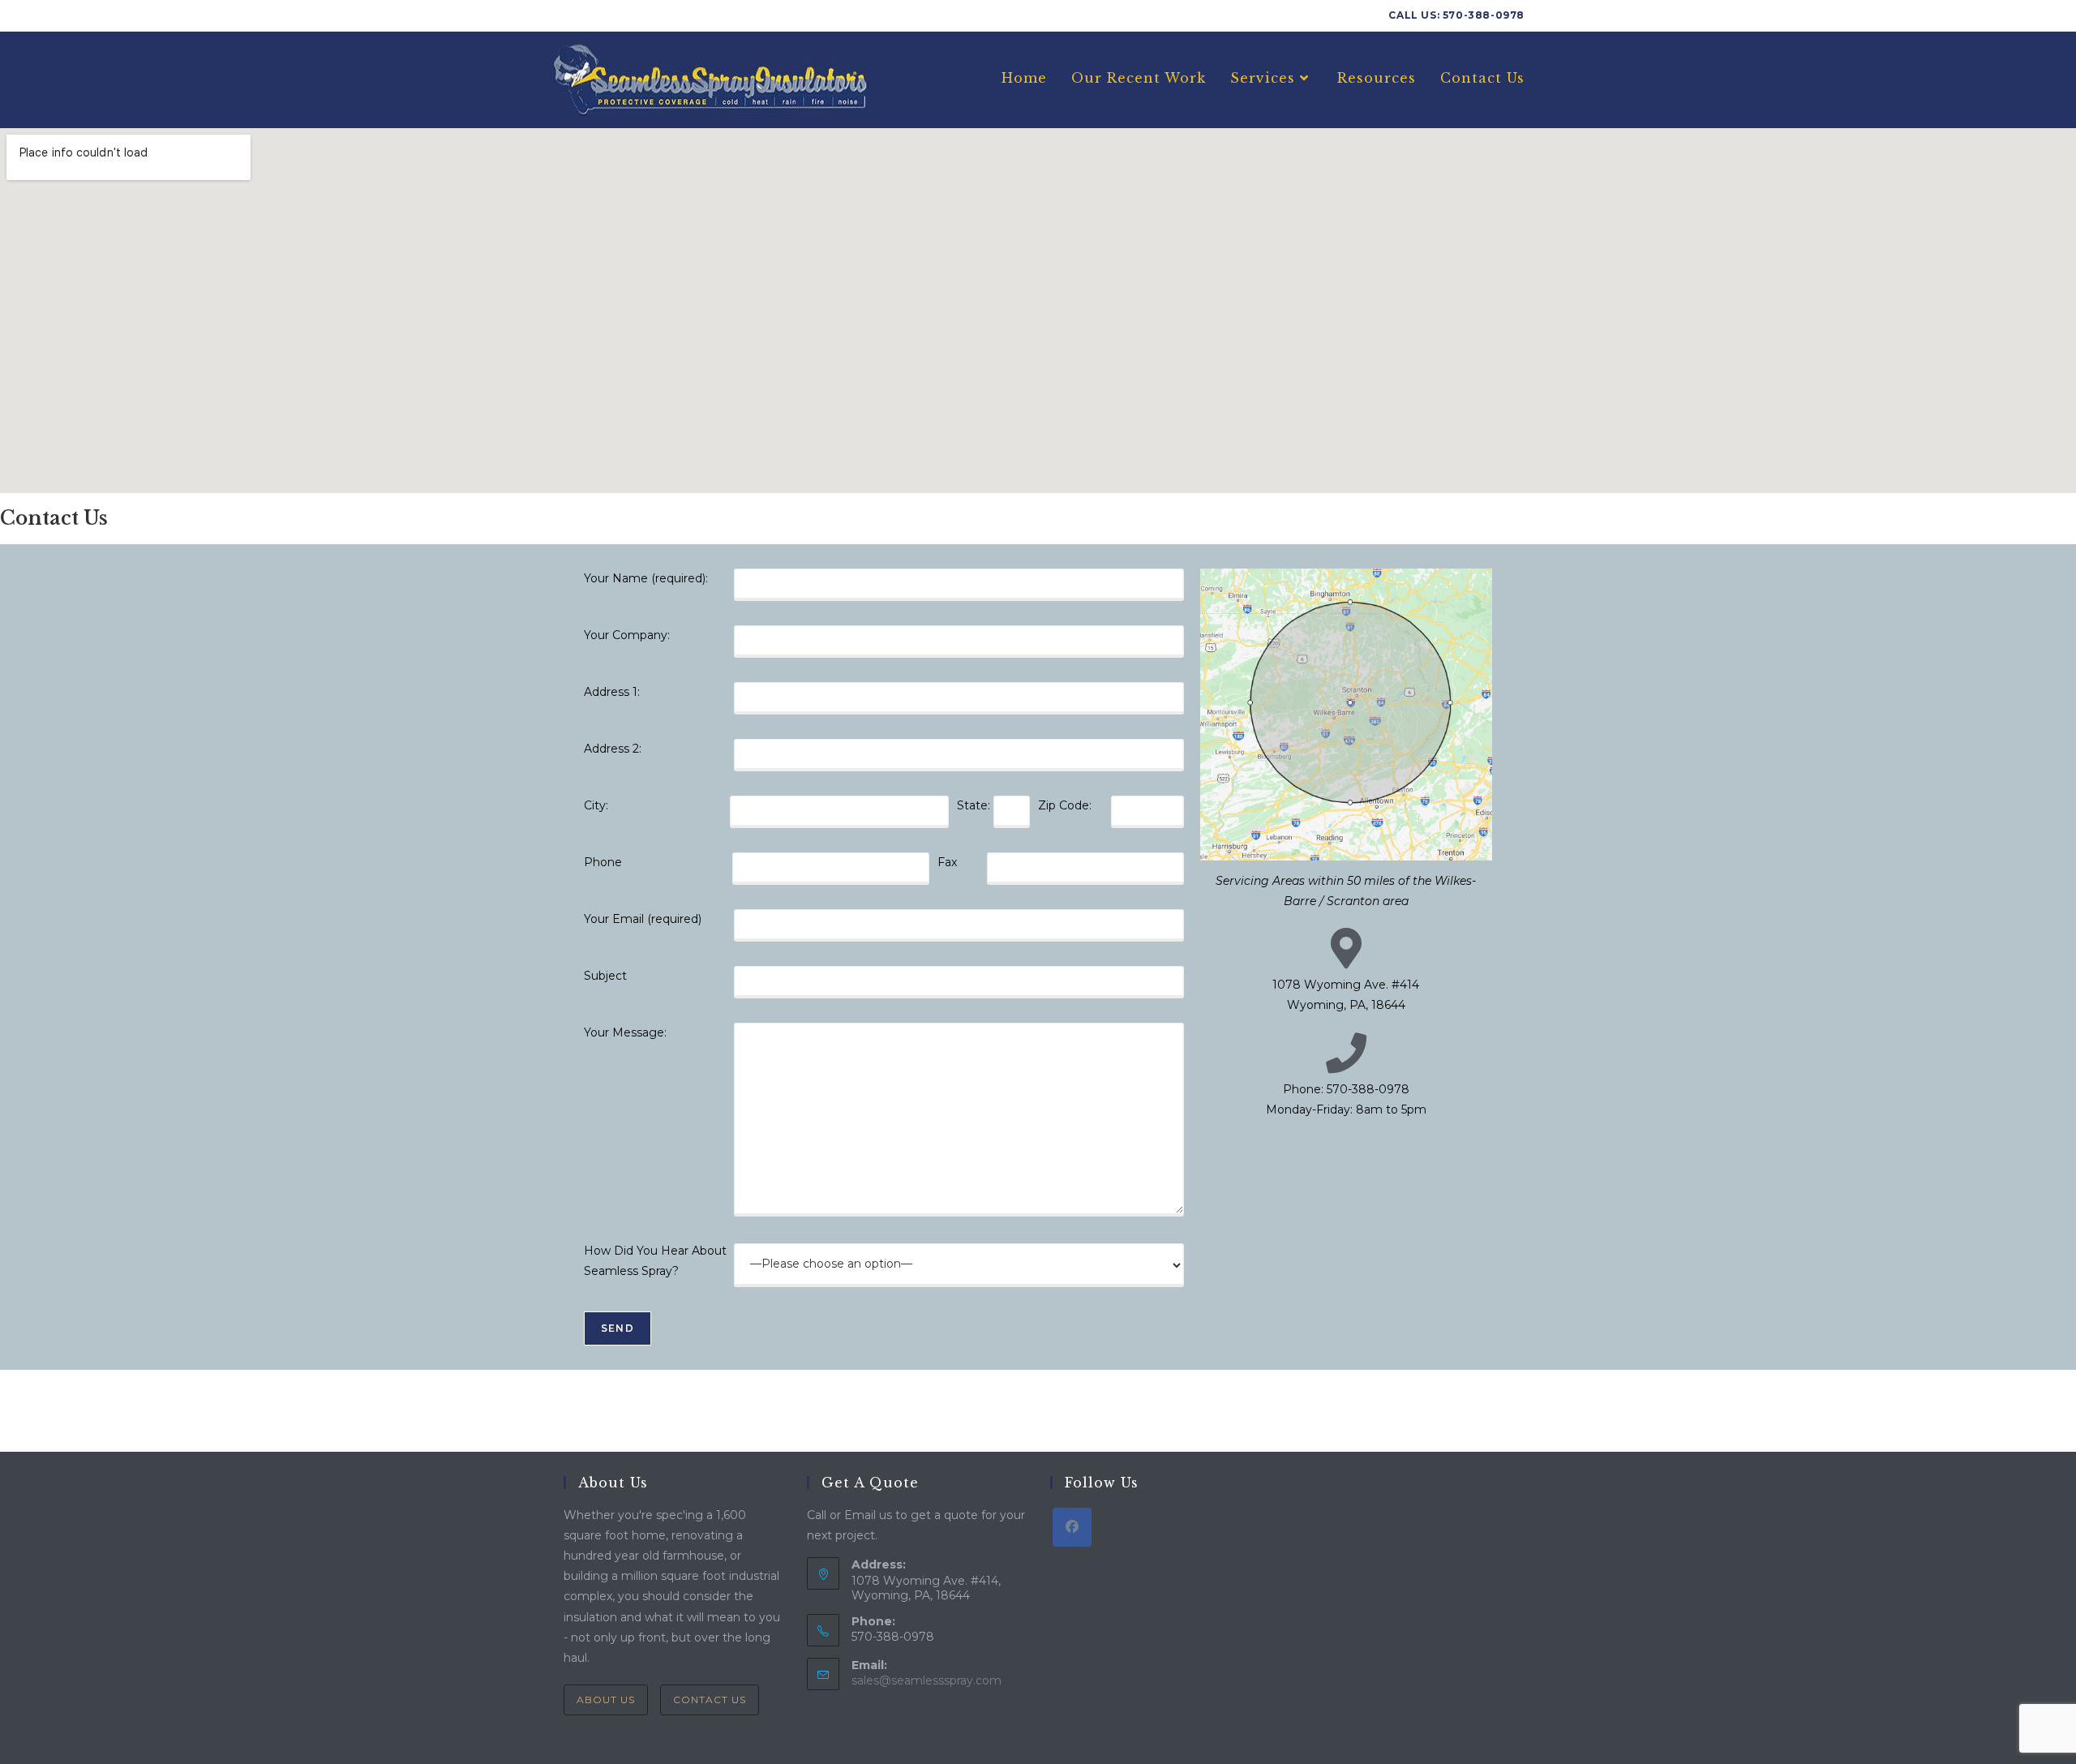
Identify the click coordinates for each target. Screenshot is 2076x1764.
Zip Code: (1065, 805)
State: (974, 805)
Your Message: (625, 1032)
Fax (947, 862)
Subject (605, 976)
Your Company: (627, 635)
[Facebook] (1072, 1527)
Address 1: (612, 692)
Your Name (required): (646, 578)
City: (596, 805)
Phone (603, 862)
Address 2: (613, 749)
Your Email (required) (643, 919)
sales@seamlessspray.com (926, 1680)
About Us (606, 1700)
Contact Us (710, 1700)
